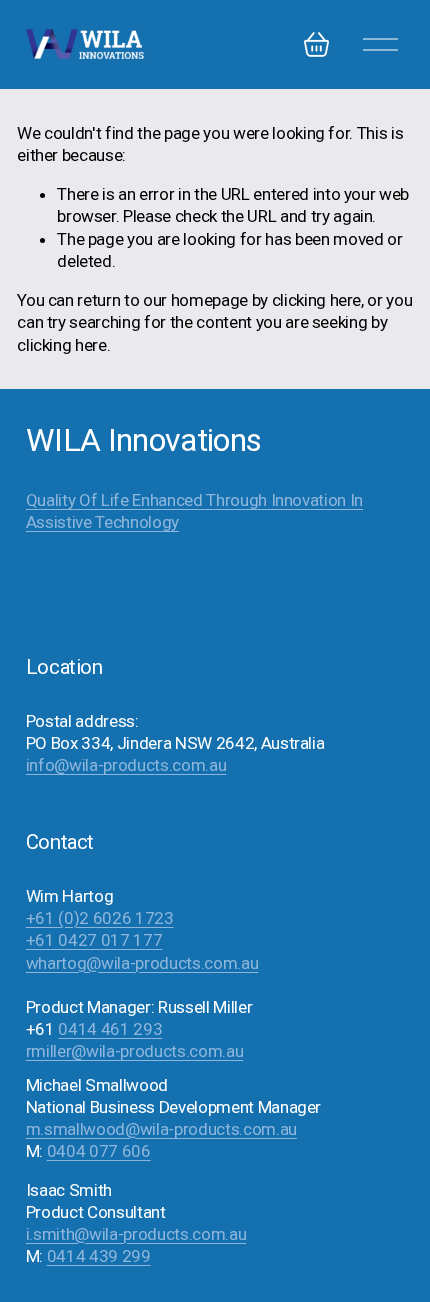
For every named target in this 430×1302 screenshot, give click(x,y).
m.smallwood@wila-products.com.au (161, 1129)
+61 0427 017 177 (94, 940)
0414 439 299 (99, 1256)
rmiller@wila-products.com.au (134, 1051)
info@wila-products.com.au (126, 765)
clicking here (317, 300)
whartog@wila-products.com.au (142, 963)
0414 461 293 (110, 1029)
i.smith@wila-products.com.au (136, 1234)
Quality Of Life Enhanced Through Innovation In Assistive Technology (194, 511)
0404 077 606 (99, 1151)
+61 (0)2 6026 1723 (100, 918)
